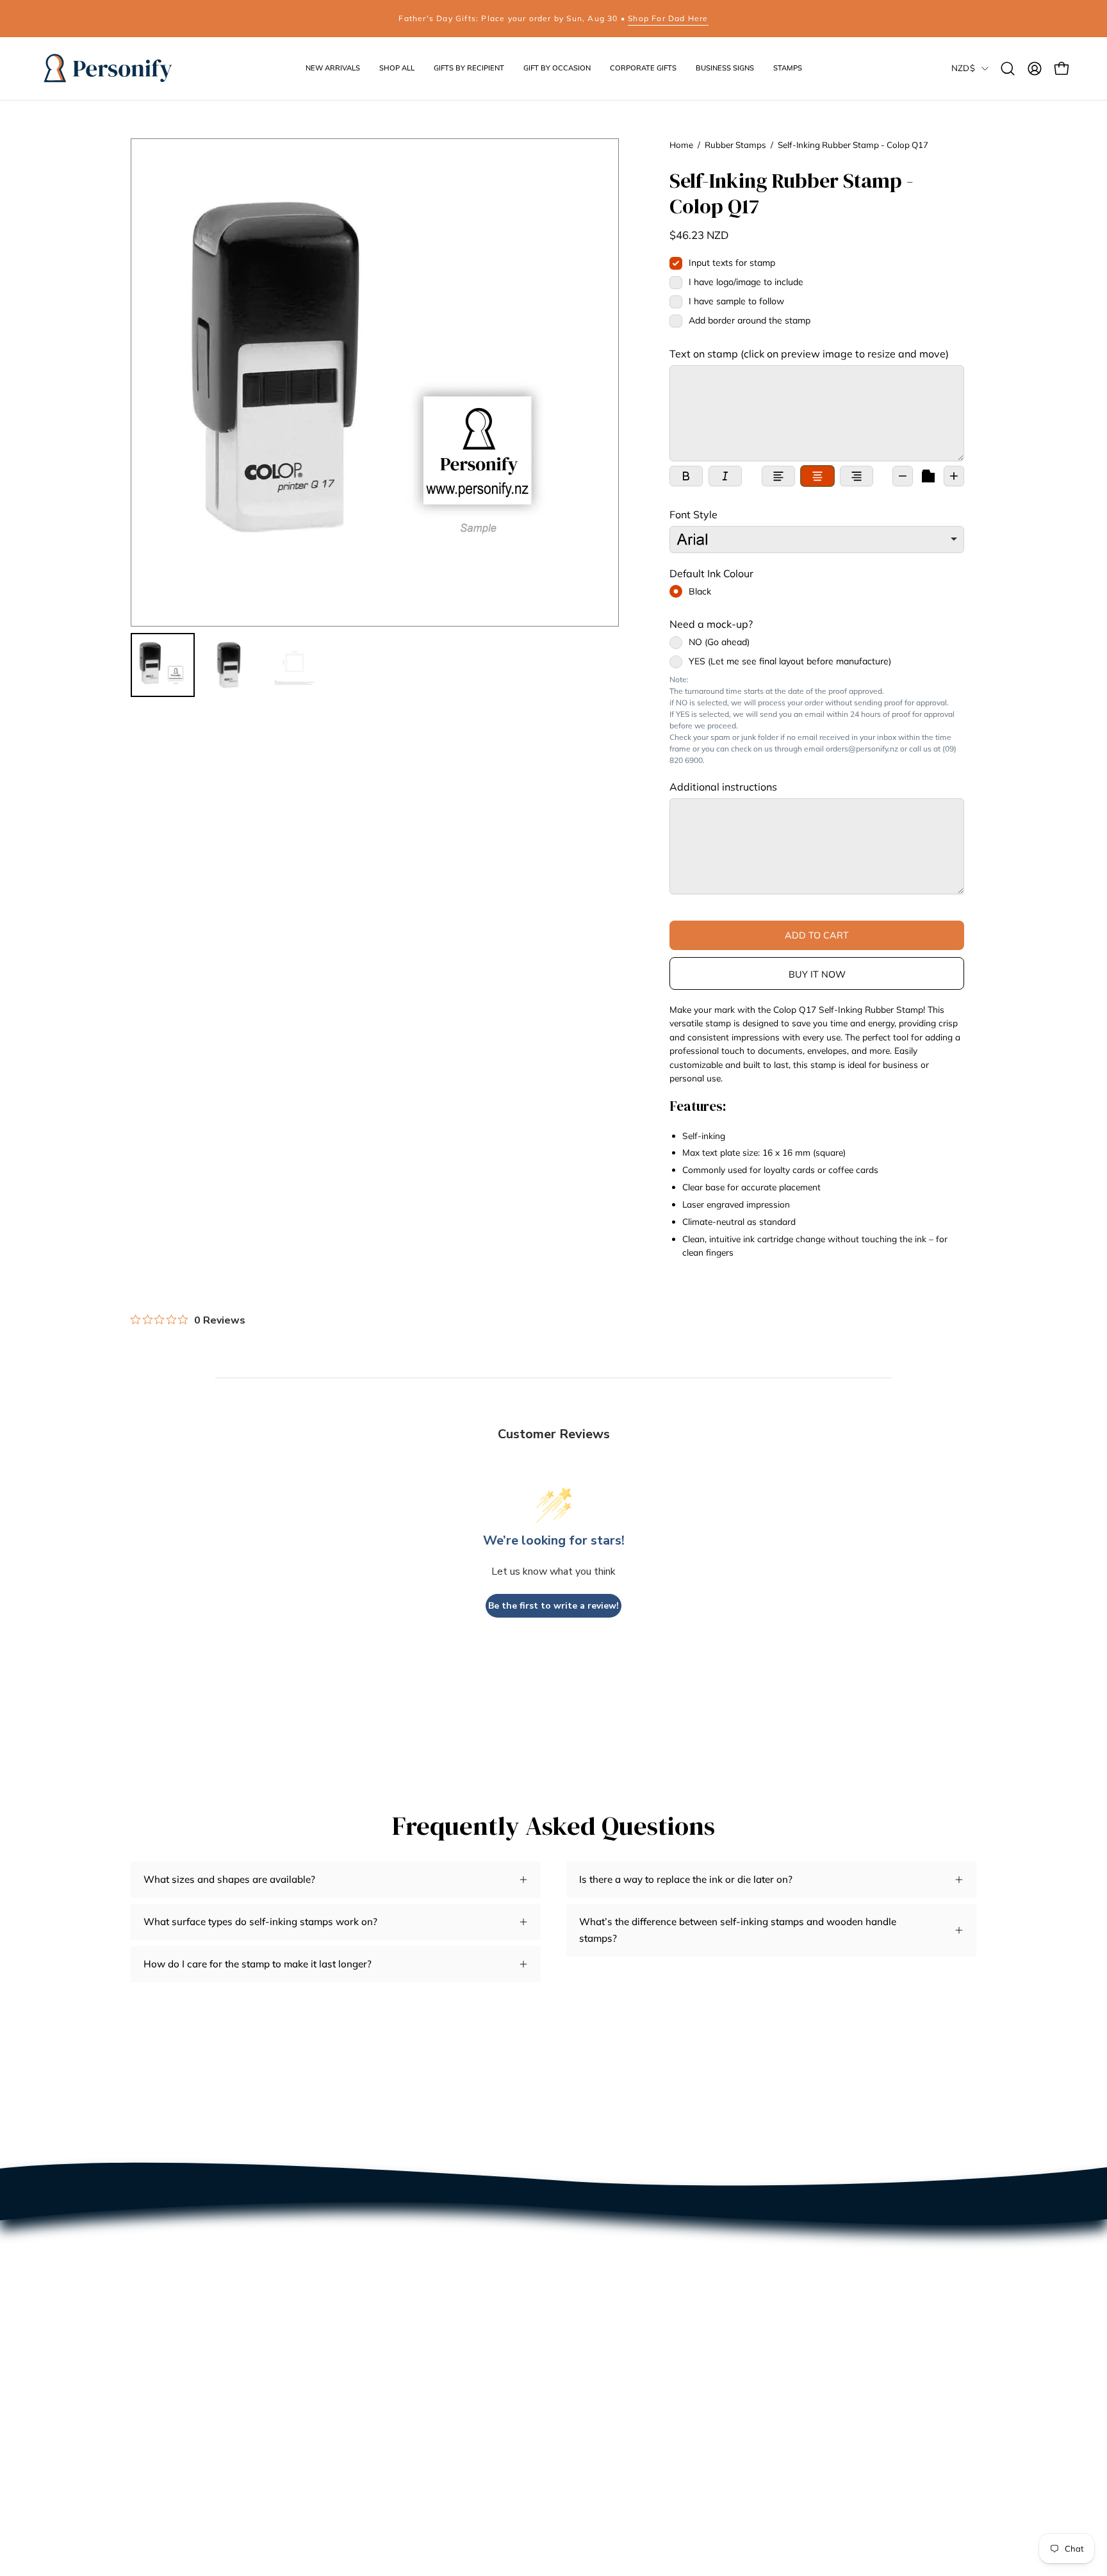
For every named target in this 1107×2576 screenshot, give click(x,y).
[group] (553, 19)
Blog (141, 2335)
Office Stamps (337, 2315)
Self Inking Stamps (347, 2235)
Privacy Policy (163, 2396)
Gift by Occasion (517, 2295)
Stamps (496, 2355)
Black (700, 591)
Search (146, 2235)
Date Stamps (334, 2275)
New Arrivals (509, 2235)
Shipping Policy (166, 2435)
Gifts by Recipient (519, 2275)
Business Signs (513, 2335)
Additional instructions (723, 787)
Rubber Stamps (735, 145)
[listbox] (817, 539)
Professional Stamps (352, 2295)
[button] (469, 69)
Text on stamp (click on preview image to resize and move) (809, 354)
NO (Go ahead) (719, 643)
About (144, 2275)
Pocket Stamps (339, 2255)
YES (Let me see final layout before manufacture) (790, 662)
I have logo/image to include (746, 282)
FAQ (141, 2315)
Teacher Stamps (341, 2335)
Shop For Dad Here (668, 18)
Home (681, 145)
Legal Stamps (335, 2355)
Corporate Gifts (513, 2315)
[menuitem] (163, 665)
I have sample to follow (736, 301)
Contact (148, 2295)
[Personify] (109, 69)
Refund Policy (162, 2416)
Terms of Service (168, 2456)
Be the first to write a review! (553, 1606)
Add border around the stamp (750, 320)
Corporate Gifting (169, 2355)
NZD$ (963, 68)
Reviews (150, 2255)
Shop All (498, 2255)
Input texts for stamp (732, 263)
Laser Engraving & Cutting (190, 2375)
